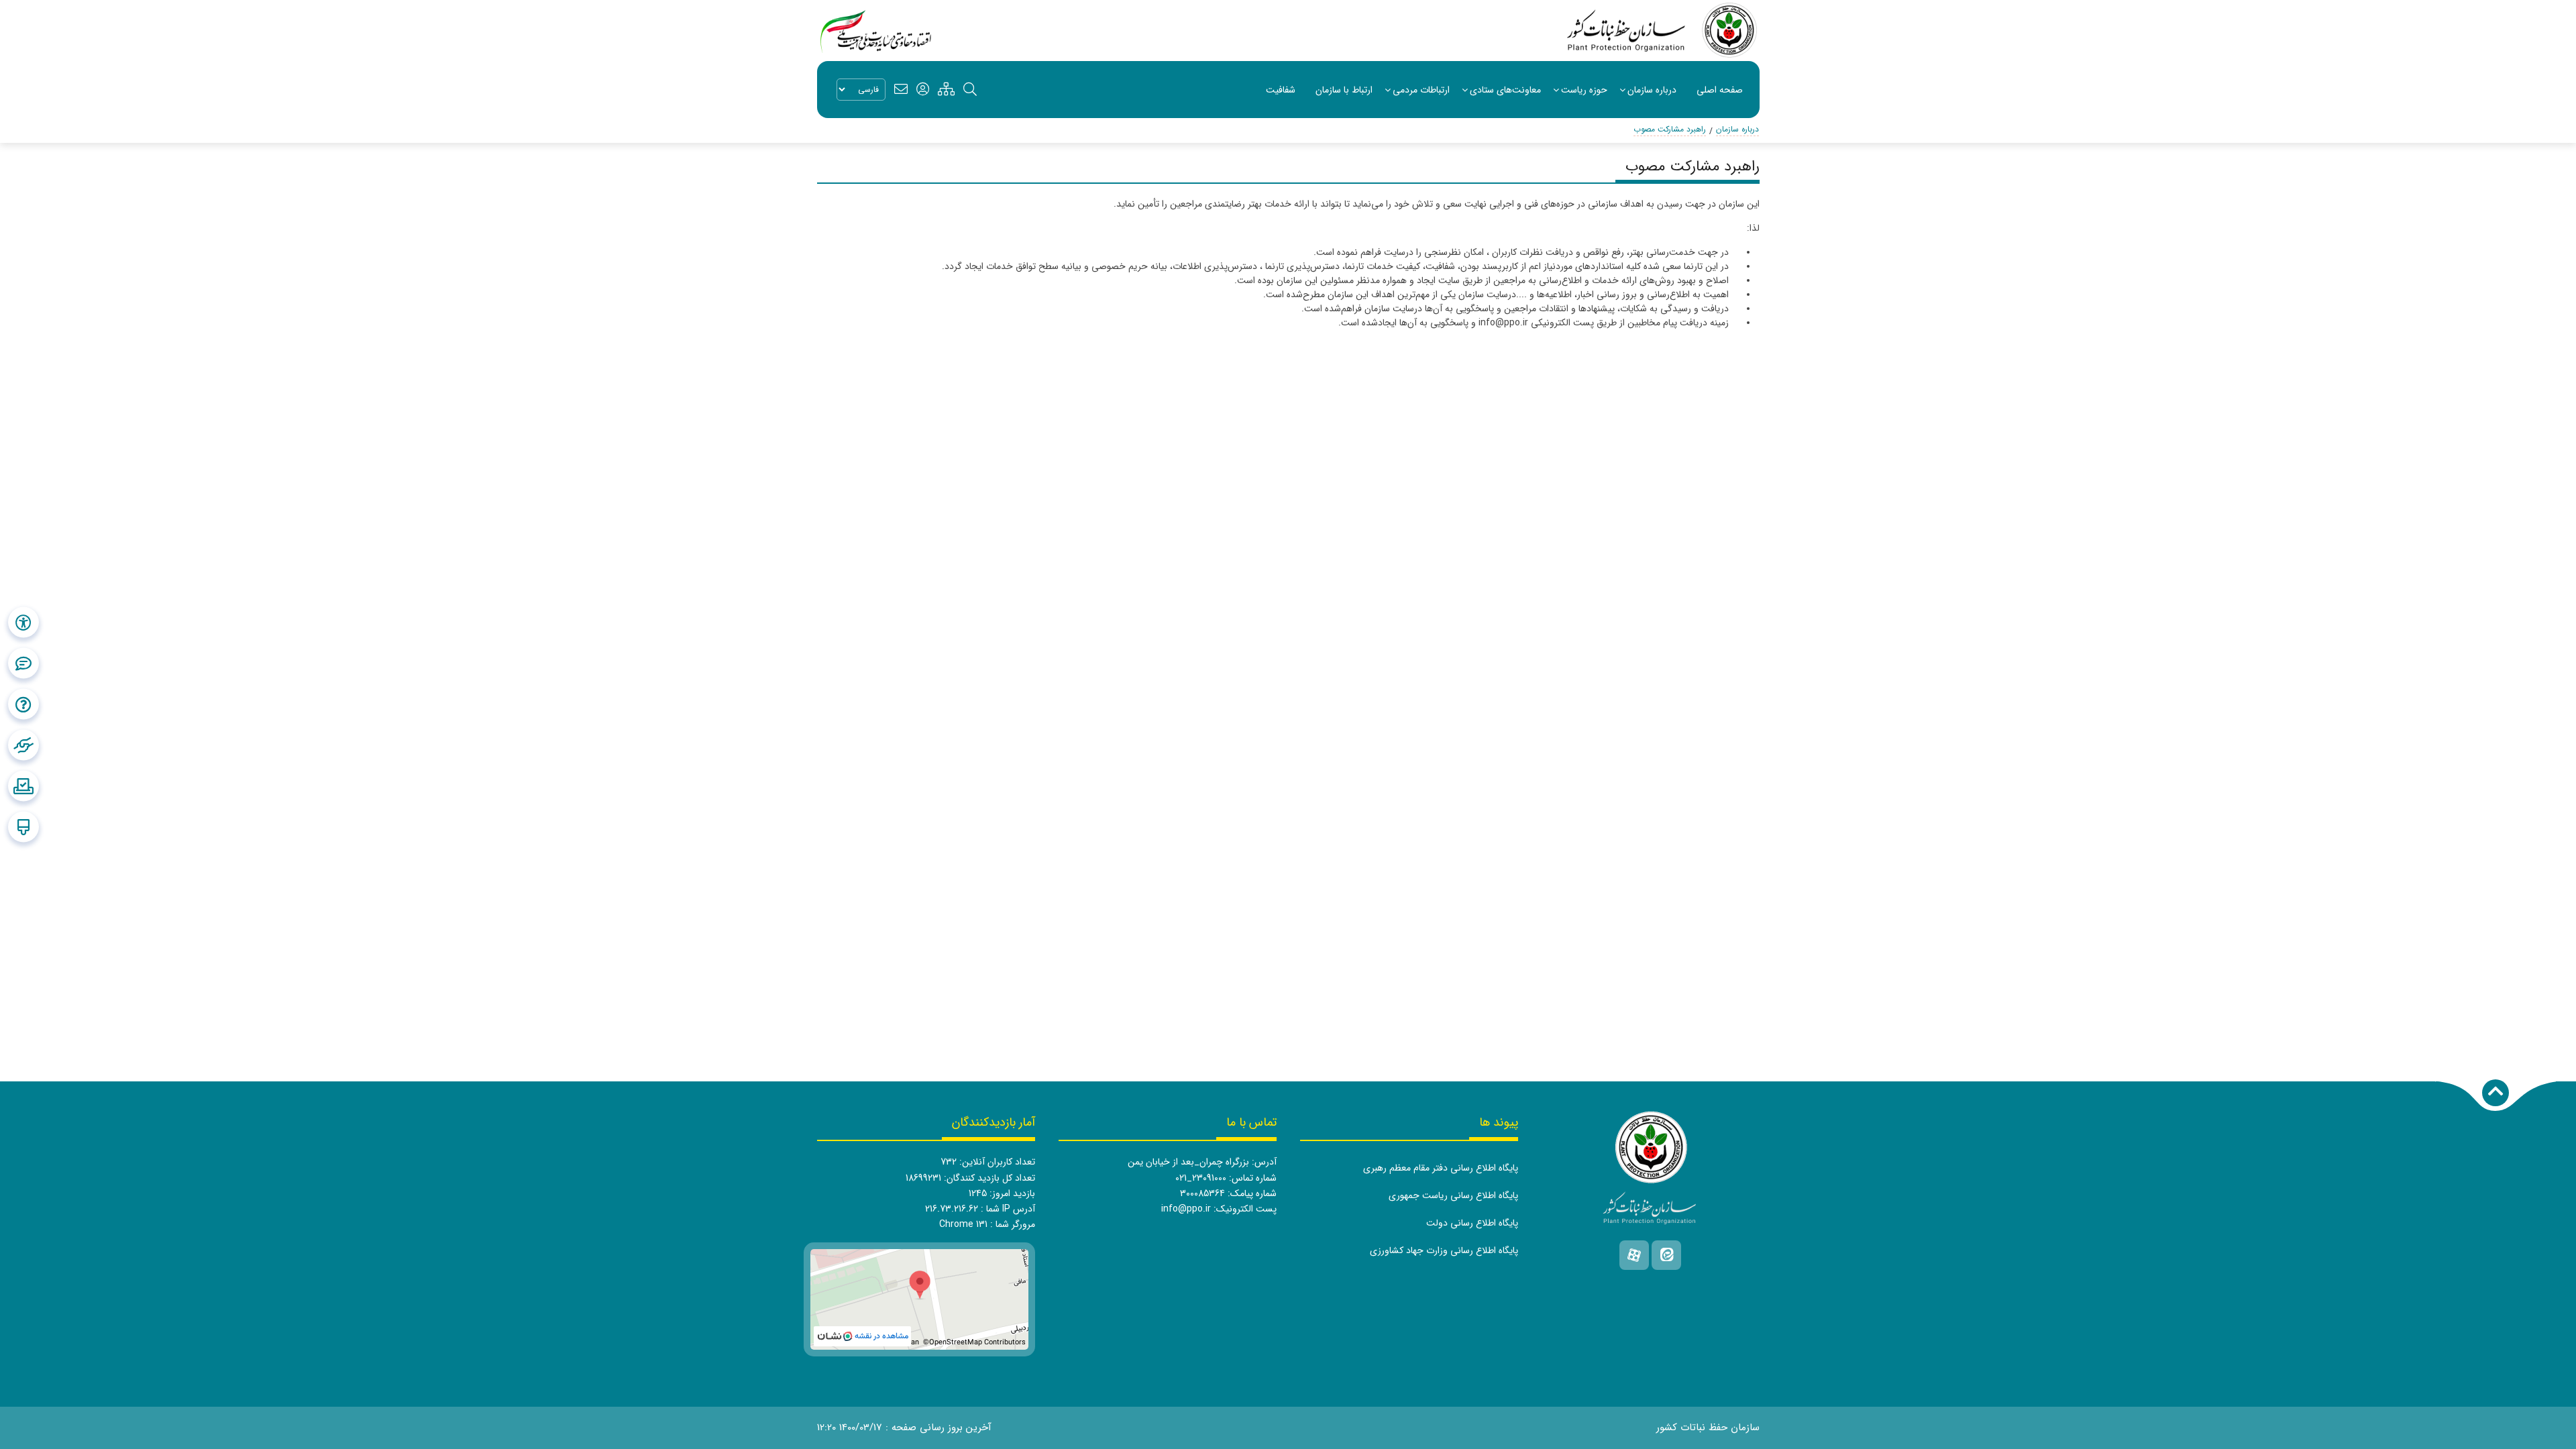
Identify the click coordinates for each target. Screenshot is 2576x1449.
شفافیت (1281, 90)
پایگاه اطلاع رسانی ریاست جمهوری (1453, 1195)
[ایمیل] (901, 90)
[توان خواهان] (23, 623)
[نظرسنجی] (23, 786)
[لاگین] (923, 90)
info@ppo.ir (1186, 1209)
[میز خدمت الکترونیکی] (23, 745)
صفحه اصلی (1720, 90)
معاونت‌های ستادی (1505, 90)
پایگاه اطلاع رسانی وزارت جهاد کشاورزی (1444, 1250)
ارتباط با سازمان (1344, 90)
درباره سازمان (1652, 90)
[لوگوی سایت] (1663, 31)
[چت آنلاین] (23, 663)
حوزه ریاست (1584, 90)
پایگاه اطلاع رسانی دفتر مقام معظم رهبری (1441, 1168)
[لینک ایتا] (1666, 1255)
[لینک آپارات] (1634, 1255)
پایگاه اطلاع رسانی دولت (1472, 1223)
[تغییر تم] (23, 827)
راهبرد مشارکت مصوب (1670, 129)
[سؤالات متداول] (23, 704)
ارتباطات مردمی (1421, 90)
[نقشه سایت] (946, 90)
